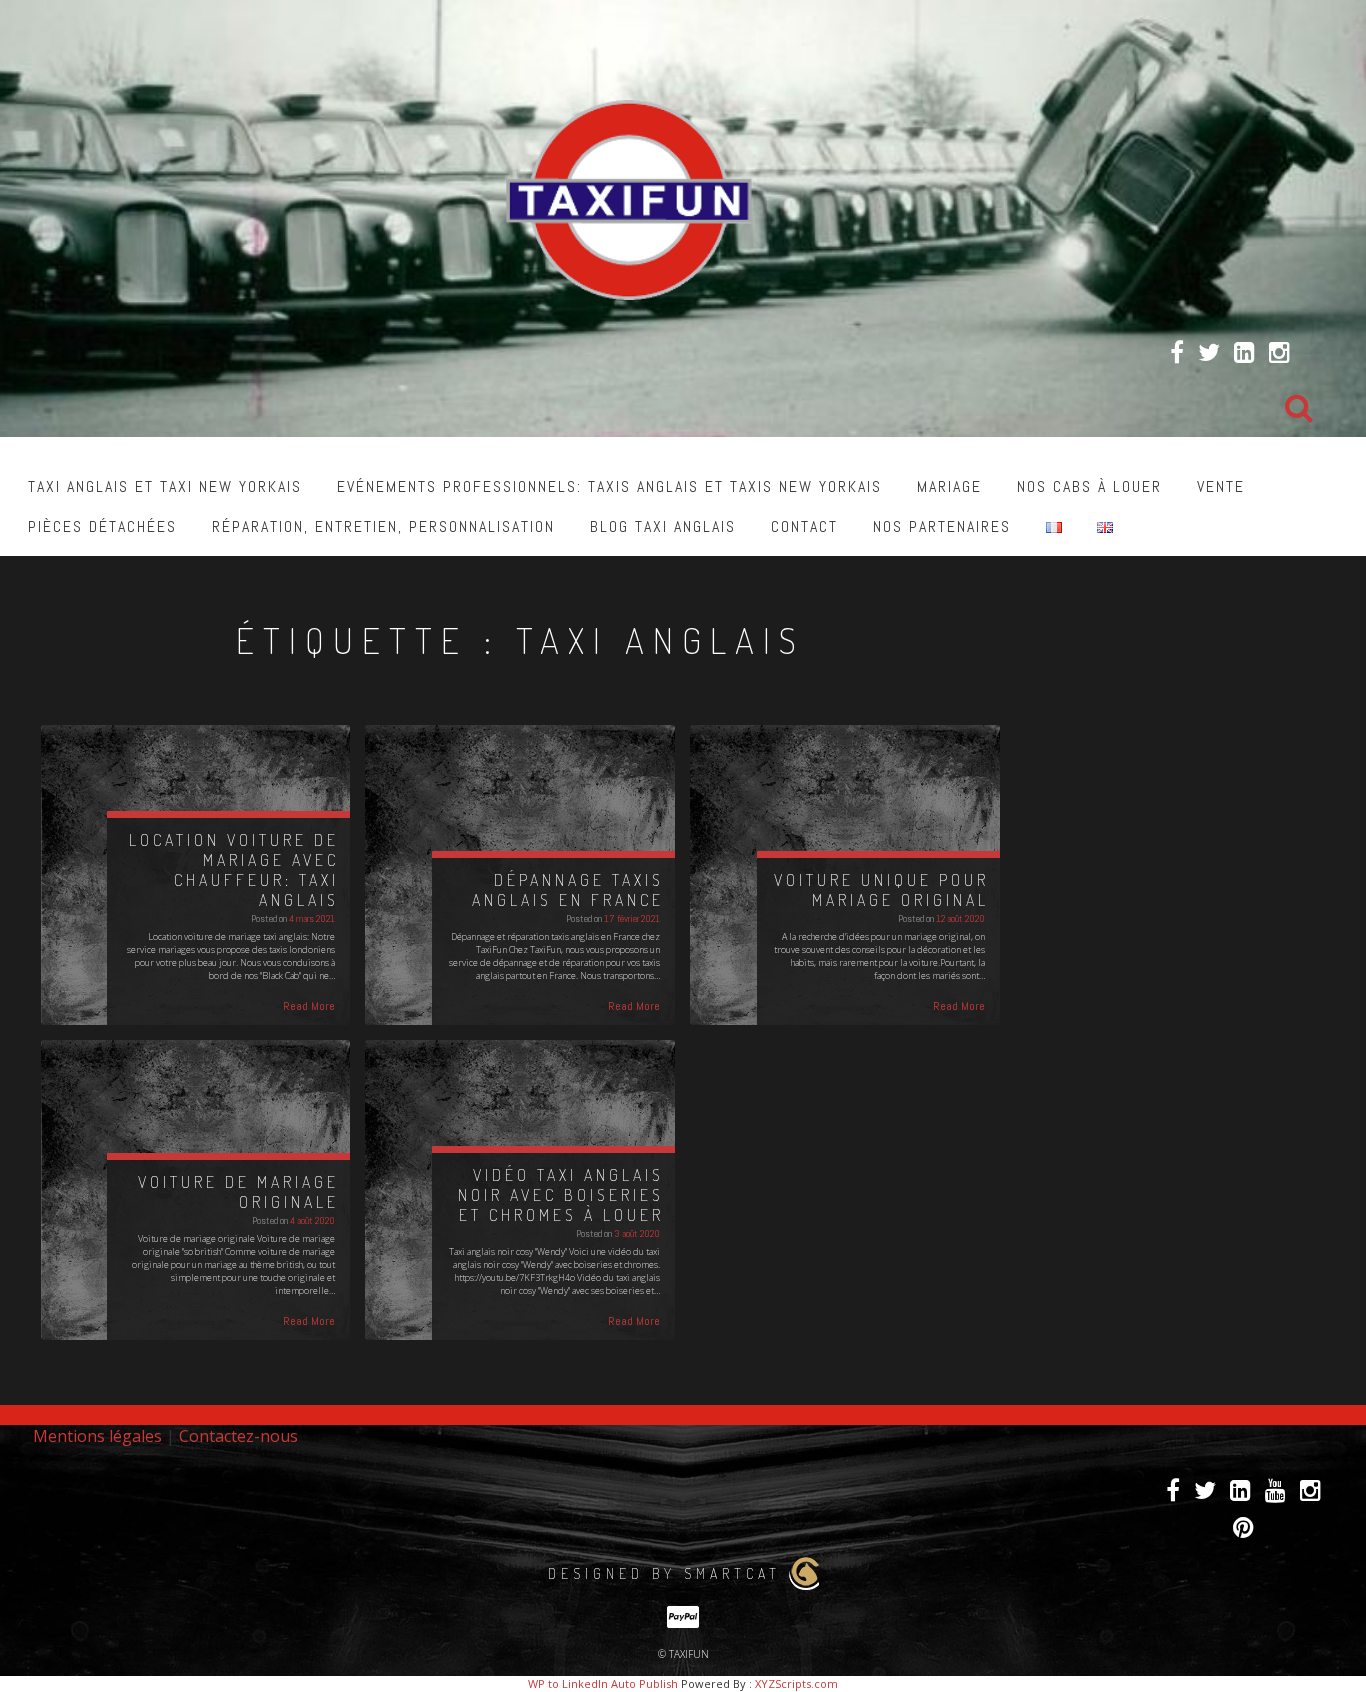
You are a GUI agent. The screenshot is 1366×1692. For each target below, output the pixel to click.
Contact (804, 526)
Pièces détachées (102, 526)
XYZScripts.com (796, 1683)
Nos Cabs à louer (1089, 486)
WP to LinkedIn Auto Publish (603, 1683)
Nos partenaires (942, 526)
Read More (309, 1006)
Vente (1221, 486)
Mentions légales (97, 1436)
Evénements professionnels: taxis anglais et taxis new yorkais (609, 486)
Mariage (949, 486)
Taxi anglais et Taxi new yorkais (165, 486)
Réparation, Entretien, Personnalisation (383, 526)
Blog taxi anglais (663, 526)
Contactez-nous (238, 1436)
